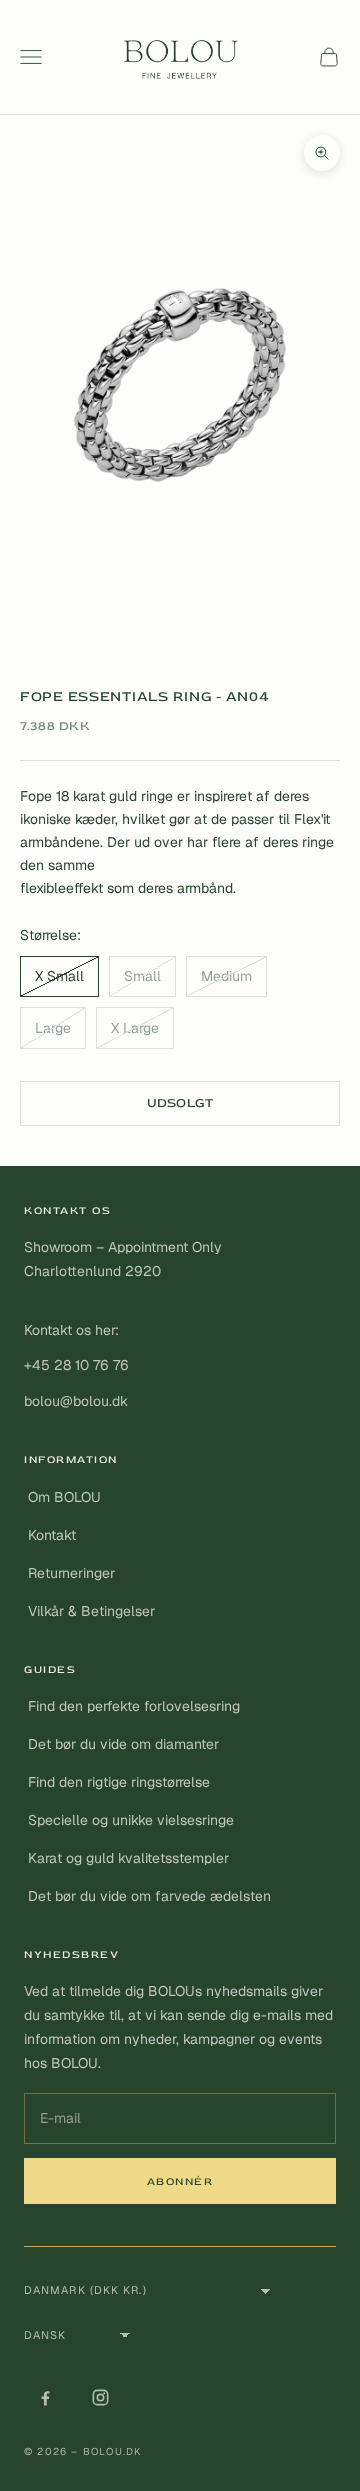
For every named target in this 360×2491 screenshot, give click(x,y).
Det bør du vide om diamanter (123, 1744)
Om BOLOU (64, 1497)
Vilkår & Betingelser (91, 1611)
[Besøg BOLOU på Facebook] (45, 2397)
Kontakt (52, 1535)
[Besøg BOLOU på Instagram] (100, 2397)
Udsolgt (180, 1103)
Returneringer (71, 1573)
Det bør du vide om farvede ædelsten (149, 1896)
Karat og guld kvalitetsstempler (128, 1858)
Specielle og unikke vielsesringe (131, 1820)
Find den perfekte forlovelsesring (134, 1706)
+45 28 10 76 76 (76, 1365)
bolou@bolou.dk (76, 1401)
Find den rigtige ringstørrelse (119, 1782)
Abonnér (180, 2181)
